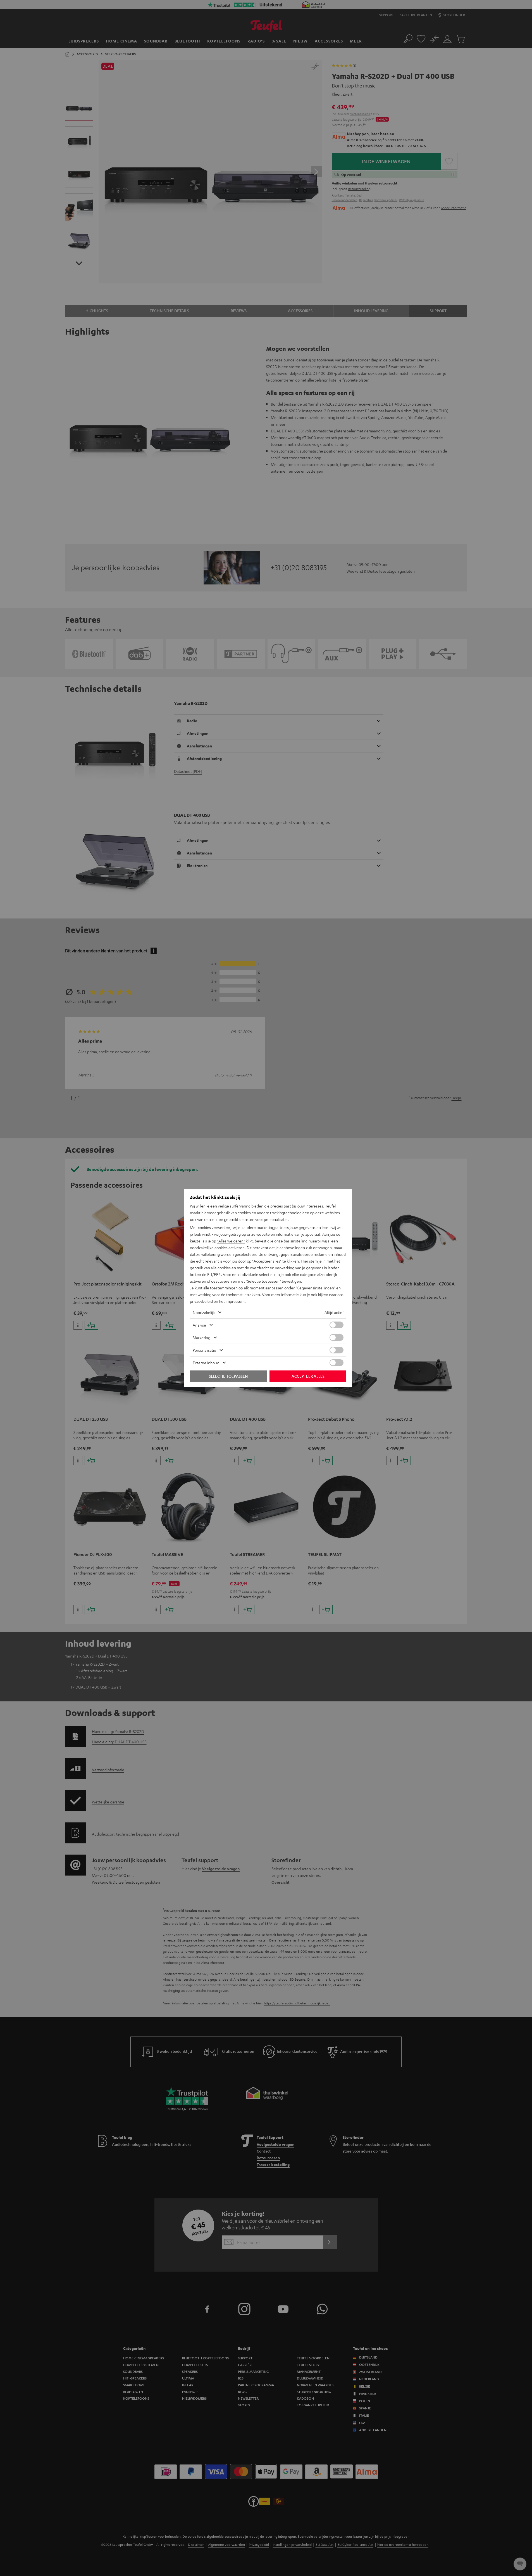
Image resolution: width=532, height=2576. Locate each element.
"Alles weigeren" (231, 1241)
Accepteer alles (308, 1376)
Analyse (199, 1325)
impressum (235, 1301)
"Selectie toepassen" (263, 1281)
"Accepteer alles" (267, 1261)
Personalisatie (204, 1350)
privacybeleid (201, 1301)
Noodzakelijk (204, 1312)
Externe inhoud (206, 1363)
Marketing (201, 1337)
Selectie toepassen (228, 1376)
